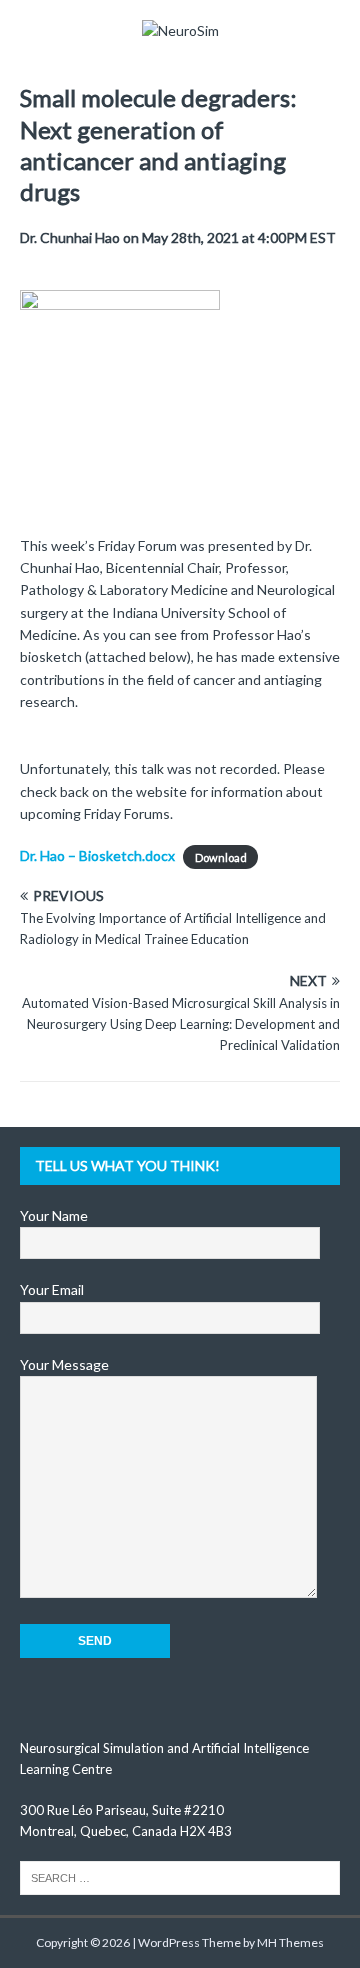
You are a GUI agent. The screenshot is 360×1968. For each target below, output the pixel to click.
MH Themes (290, 1942)
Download (221, 856)
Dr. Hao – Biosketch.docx (97, 855)
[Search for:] (180, 1877)
